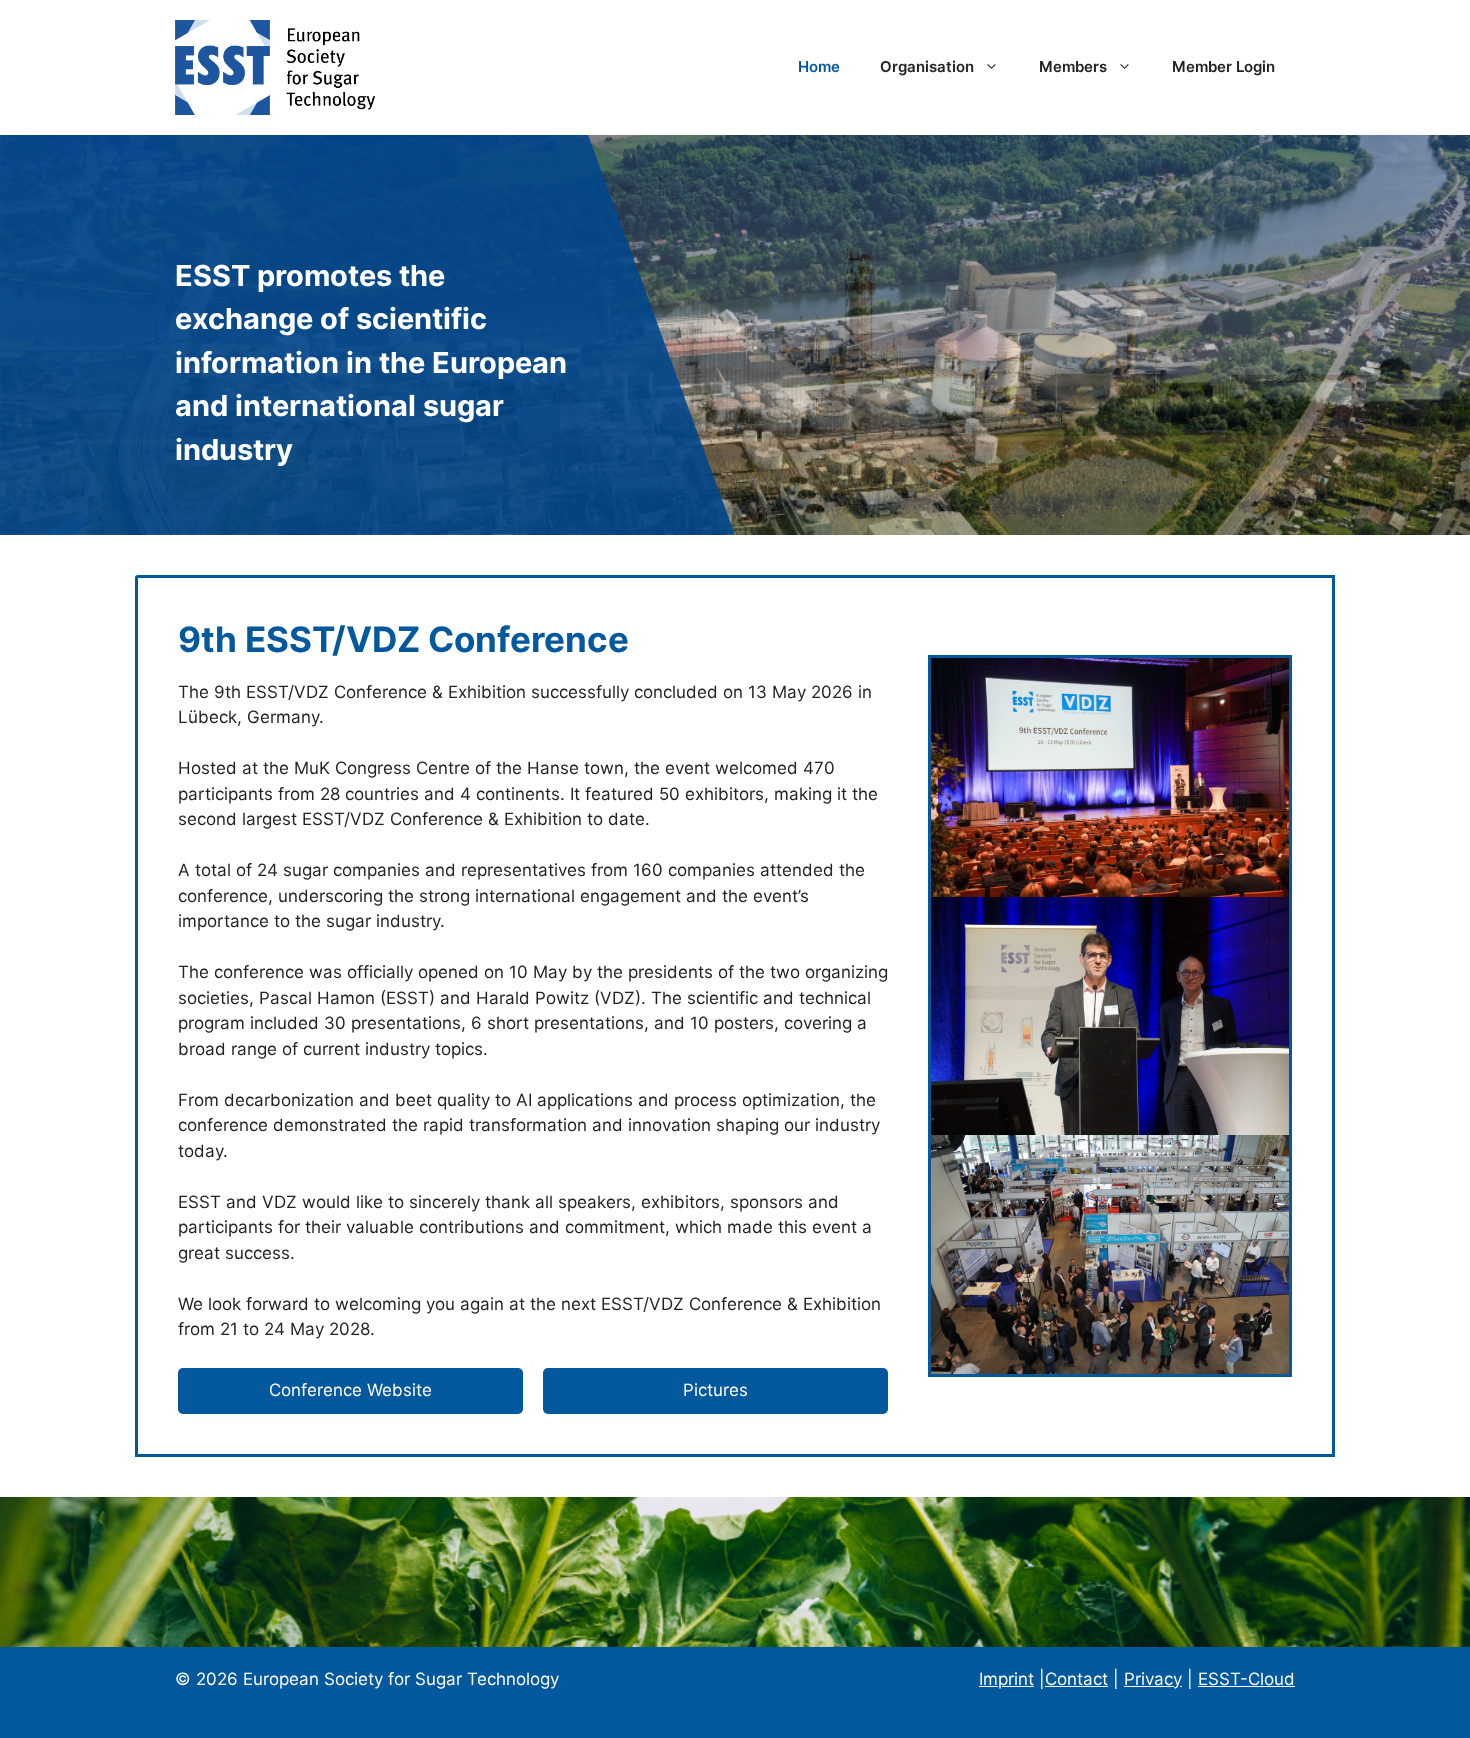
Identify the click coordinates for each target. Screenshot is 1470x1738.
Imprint (1006, 1679)
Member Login (1223, 66)
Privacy (1153, 1679)
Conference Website (350, 1390)
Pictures (715, 1390)
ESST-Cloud (1246, 1679)
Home (819, 66)
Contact (1076, 1679)
